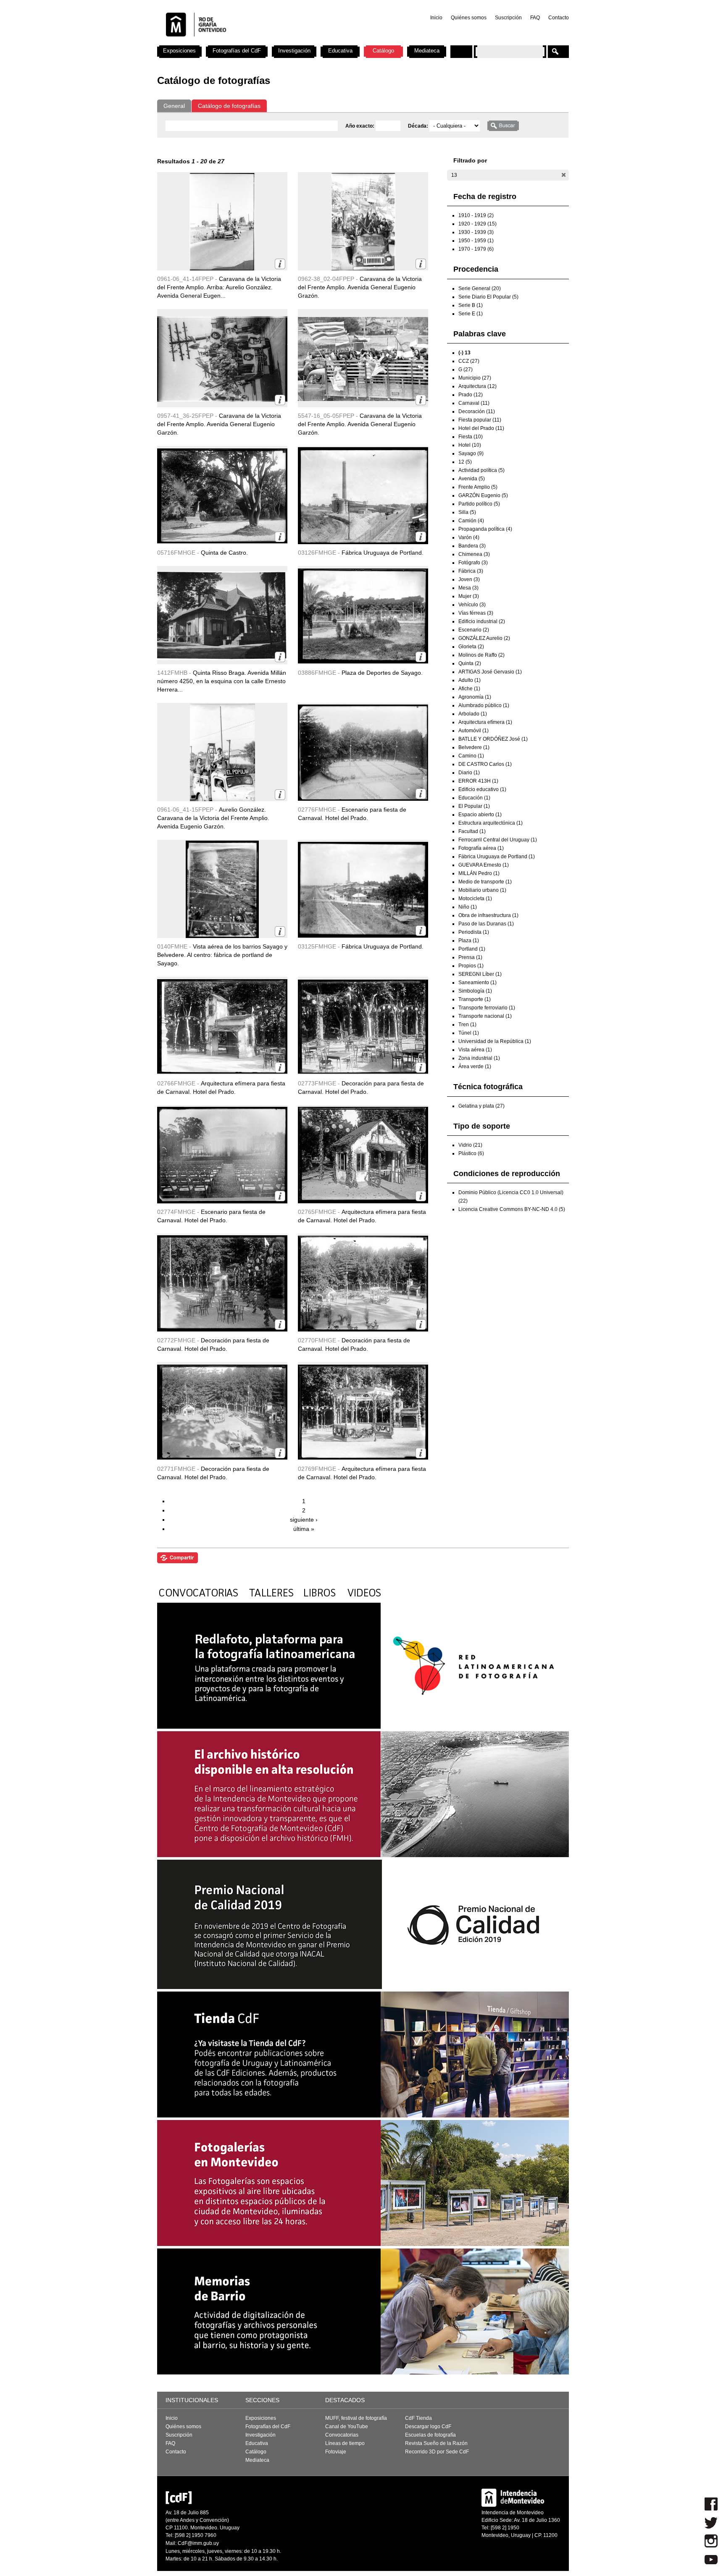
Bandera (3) (472, 546)
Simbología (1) (475, 991)
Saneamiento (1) (477, 983)
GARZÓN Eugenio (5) (483, 495)
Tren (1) (467, 1025)
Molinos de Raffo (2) (481, 655)
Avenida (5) (472, 479)
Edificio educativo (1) (482, 789)
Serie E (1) (471, 314)
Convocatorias (342, 2435)
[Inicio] (268, 42)
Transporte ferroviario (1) (487, 1008)
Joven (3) (469, 579)
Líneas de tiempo (345, 2443)
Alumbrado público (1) (484, 705)
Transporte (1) (475, 999)
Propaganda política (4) (485, 529)
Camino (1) (471, 756)
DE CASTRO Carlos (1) (485, 764)
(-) (564, 175)
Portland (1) (472, 949)
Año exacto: (360, 126)
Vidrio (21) (470, 1145)
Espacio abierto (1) (480, 815)
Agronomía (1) (475, 697)
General (174, 106)
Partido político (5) (479, 504)
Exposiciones (179, 51)
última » (304, 1529)
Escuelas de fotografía (430, 2435)
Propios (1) (471, 966)
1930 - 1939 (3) (476, 232)
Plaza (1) (469, 941)
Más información (280, 264)
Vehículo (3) (472, 605)
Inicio (436, 18)
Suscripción (508, 18)
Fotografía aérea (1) (481, 848)
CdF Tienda (418, 2418)
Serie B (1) (471, 305)
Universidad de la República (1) (495, 1041)
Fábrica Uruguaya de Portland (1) (497, 857)
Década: (419, 126)
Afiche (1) (469, 689)
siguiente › (304, 1520)
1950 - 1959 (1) (476, 241)
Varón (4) (469, 537)
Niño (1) (468, 907)
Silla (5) (467, 512)
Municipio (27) (475, 378)
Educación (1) (474, 798)
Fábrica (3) (471, 571)
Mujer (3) (469, 596)
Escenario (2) (474, 630)
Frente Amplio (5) (478, 487)
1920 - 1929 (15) (477, 224)
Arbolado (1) (473, 714)
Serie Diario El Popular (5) (488, 297)
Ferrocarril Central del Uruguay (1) (498, 840)
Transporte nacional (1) (485, 1016)
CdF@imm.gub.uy (198, 2543)
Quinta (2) (470, 663)
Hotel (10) (470, 445)
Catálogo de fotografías (229, 106)
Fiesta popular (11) (480, 420)
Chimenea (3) (474, 554)
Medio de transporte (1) (485, 882)
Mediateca (427, 51)
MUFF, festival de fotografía (356, 2418)
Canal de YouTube (347, 2427)
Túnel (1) (469, 1033)
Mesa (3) (468, 588)
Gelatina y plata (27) (481, 1106)
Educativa (340, 51)
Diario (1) (469, 773)
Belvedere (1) (474, 747)
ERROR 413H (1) (478, 781)
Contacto (559, 18)
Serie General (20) (480, 288)
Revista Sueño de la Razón (436, 2443)
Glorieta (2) (471, 647)
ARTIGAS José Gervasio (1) (490, 672)
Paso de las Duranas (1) (486, 924)
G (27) (466, 369)
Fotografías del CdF (237, 51)
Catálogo (383, 51)
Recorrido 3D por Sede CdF (437, 2452)
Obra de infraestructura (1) (488, 915)
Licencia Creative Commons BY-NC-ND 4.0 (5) (512, 1209)
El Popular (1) (474, 806)
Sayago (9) (471, 453)
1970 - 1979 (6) (476, 249)
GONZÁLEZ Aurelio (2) (484, 638)
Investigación (294, 51)
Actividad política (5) (481, 470)
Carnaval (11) (474, 403)
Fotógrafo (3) (473, 563)
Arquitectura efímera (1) (485, 722)
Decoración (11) (477, 411)
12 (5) (465, 462)
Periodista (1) (474, 932)
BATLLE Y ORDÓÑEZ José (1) (493, 739)
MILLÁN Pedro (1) (479, 873)
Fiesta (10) (471, 437)
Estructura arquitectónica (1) (491, 823)
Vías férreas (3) (476, 613)
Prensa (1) (470, 957)
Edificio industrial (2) (482, 621)
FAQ (535, 18)
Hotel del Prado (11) (481, 428)
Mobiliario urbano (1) (482, 890)
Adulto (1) (470, 680)
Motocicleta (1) (475, 899)
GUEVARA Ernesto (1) (484, 865)
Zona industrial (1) (479, 1058)
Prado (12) (471, 395)
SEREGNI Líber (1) (480, 974)
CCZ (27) (469, 361)
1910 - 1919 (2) (476, 215)
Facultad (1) (472, 831)
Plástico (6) (471, 1153)
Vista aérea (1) (475, 1050)
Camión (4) (471, 521)
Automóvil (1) (473, 731)
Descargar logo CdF (428, 2427)
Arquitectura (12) (477, 386)
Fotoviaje (336, 2452)
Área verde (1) (475, 1067)
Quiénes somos (469, 18)
